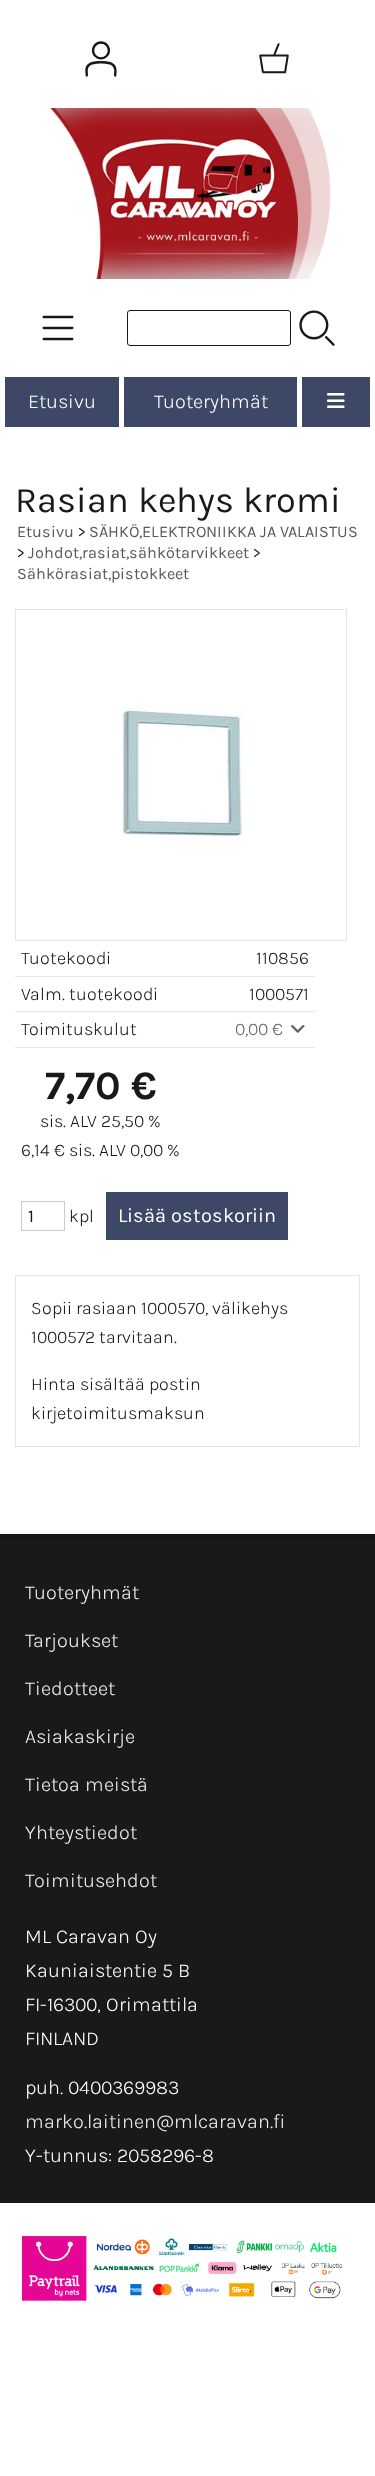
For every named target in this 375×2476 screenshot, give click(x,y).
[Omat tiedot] (101, 59)
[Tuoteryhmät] (58, 328)
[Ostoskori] (274, 59)
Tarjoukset (71, 1640)
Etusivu (62, 401)
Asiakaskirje (80, 1736)
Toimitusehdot (91, 1880)
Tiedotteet (70, 1688)
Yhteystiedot (81, 1832)
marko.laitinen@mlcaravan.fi (155, 2121)
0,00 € (261, 1029)
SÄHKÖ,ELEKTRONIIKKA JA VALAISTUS (223, 531)
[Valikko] (336, 402)
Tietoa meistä (86, 1784)
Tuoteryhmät (211, 401)
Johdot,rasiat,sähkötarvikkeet (138, 552)
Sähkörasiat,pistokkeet (103, 573)
